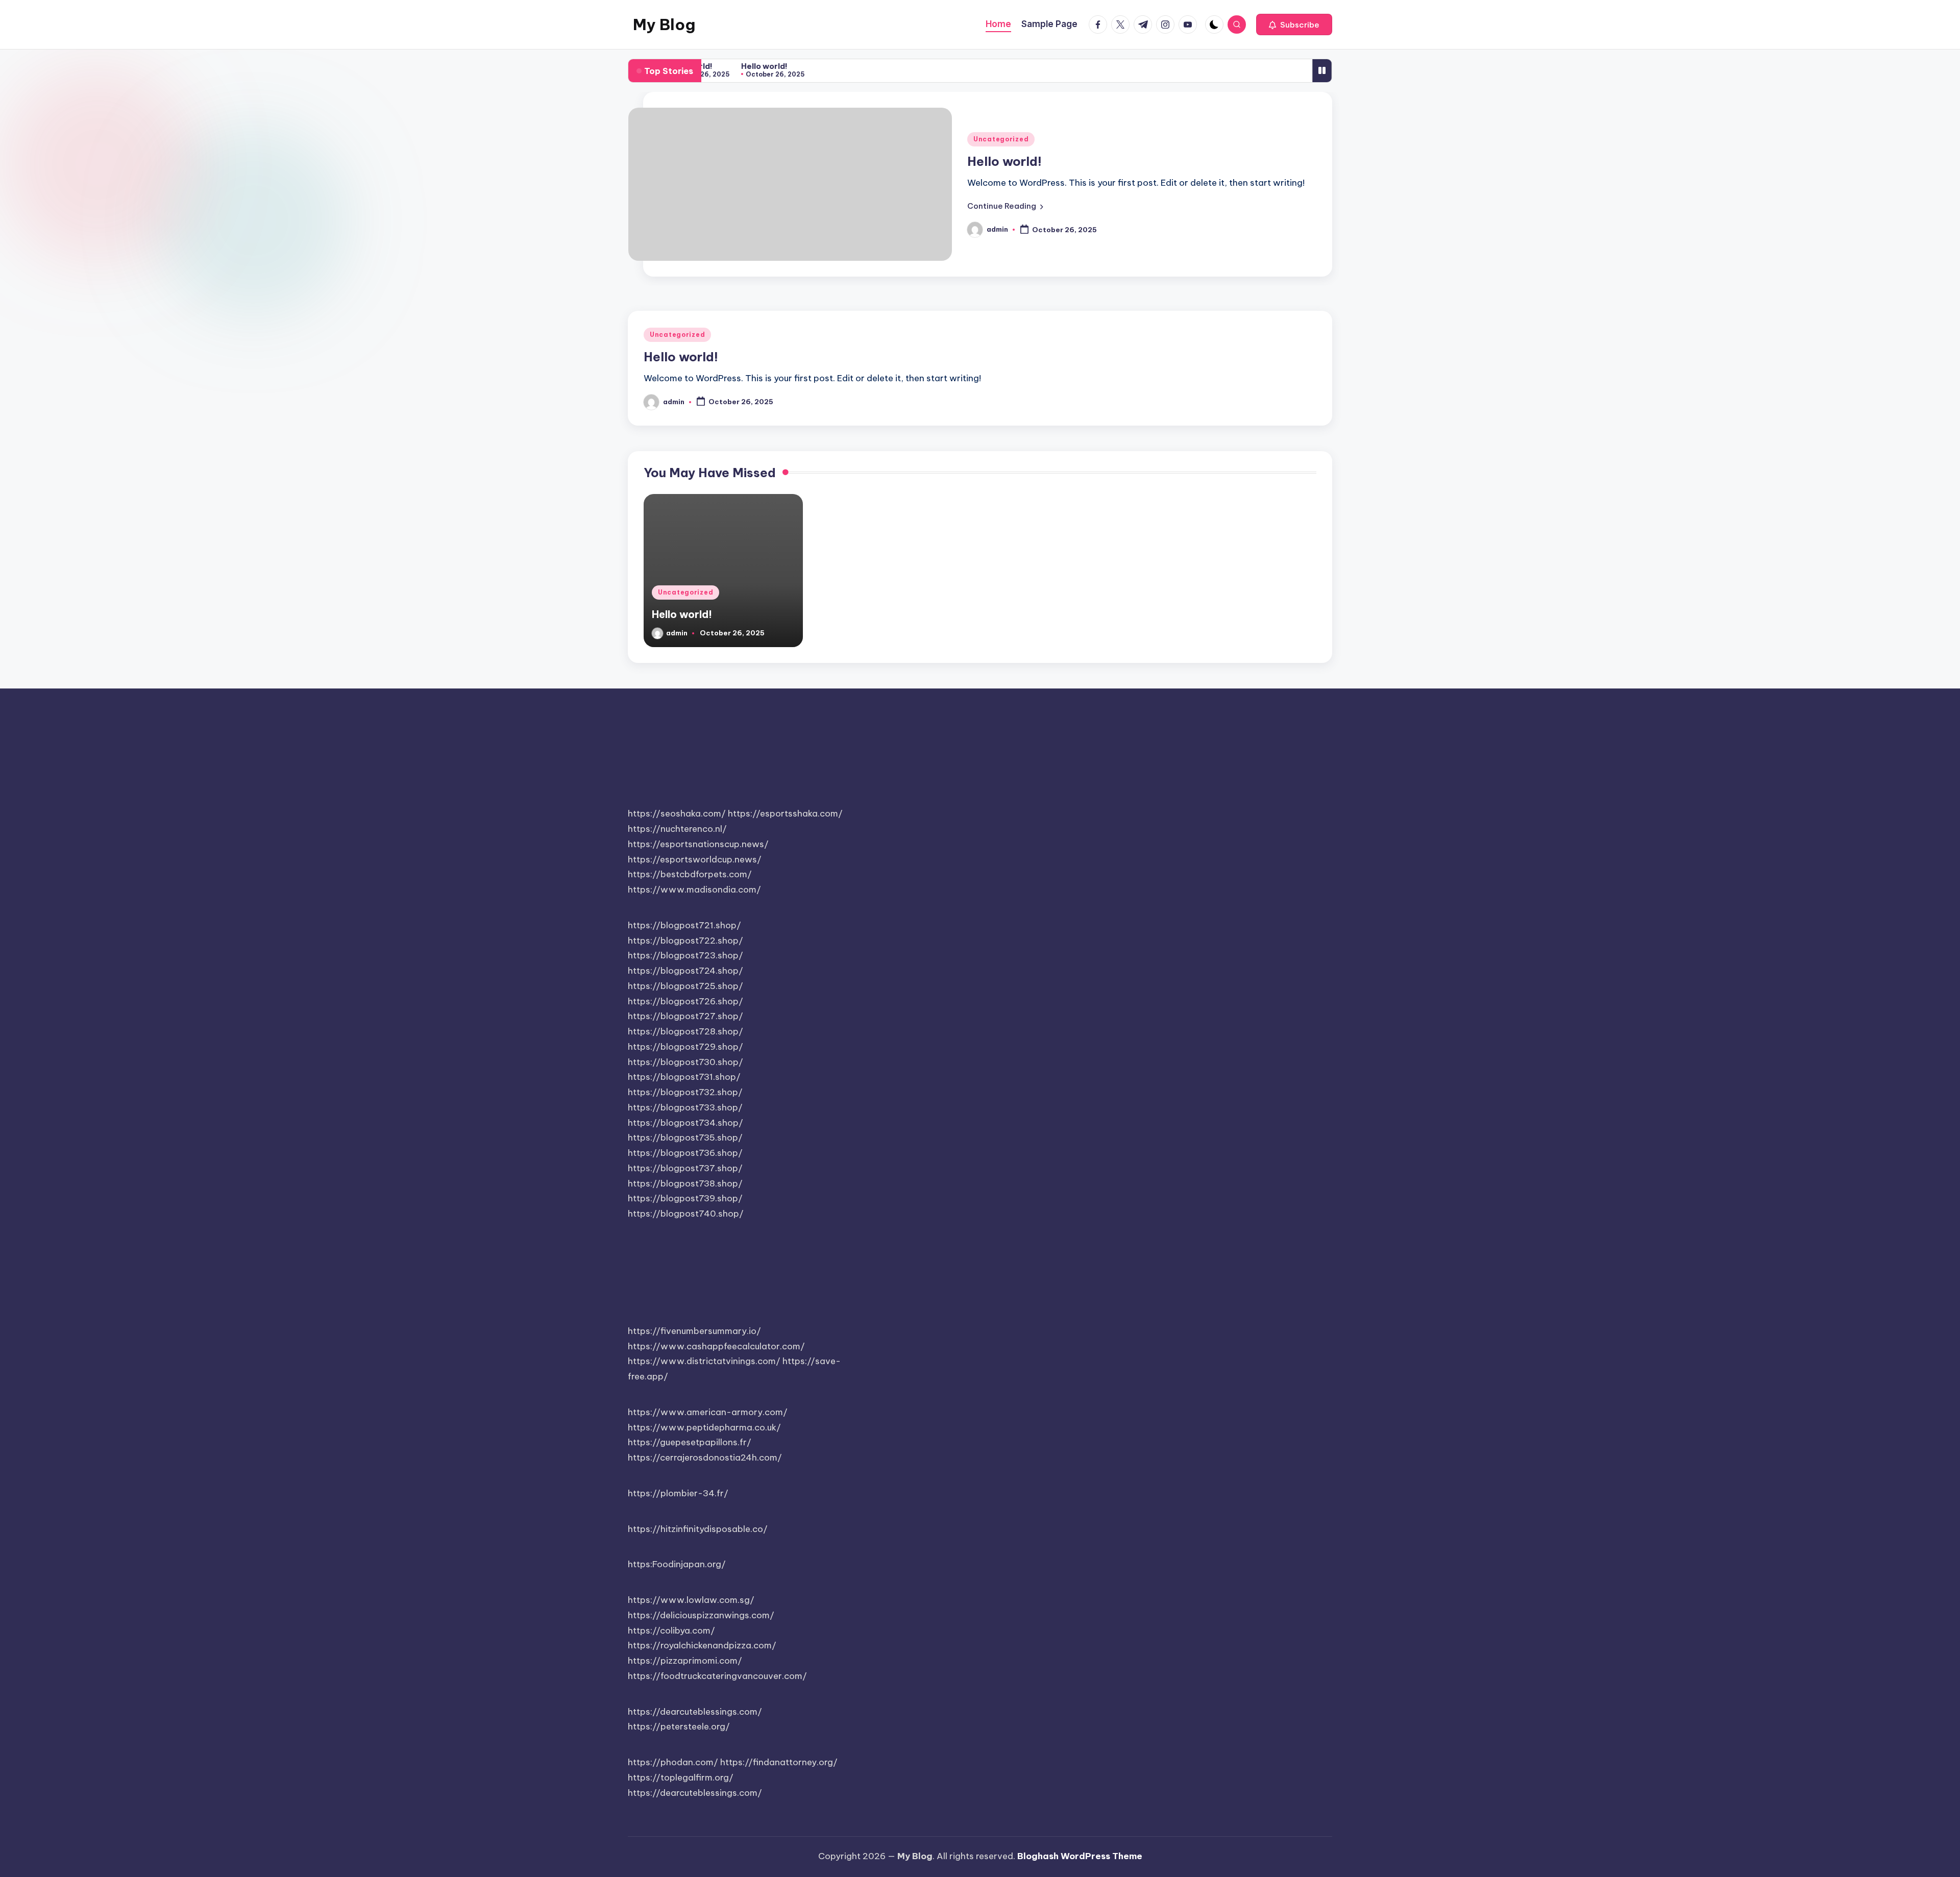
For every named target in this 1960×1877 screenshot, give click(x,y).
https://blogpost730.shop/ (685, 1062)
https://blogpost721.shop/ (684, 925)
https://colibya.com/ (671, 1631)
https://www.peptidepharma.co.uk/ (704, 1427)
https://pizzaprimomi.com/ (685, 1661)
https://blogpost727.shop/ (685, 1016)
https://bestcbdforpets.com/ (690, 874)
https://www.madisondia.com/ (694, 890)
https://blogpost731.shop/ (684, 1077)
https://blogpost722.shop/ (685, 941)
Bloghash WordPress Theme (1080, 1856)
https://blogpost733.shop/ (685, 1107)
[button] (1294, 24)
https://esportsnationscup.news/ (698, 844)
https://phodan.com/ (673, 1762)
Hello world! (755, 66)
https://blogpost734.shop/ (685, 1123)
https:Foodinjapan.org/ (677, 1564)
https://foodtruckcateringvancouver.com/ (717, 1676)
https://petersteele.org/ (679, 1726)
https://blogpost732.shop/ (685, 1092)
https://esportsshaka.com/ (785, 813)
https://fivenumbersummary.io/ (694, 1331)
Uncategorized (1001, 139)
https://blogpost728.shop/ (685, 1031)
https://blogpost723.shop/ (685, 955)
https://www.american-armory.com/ (708, 1412)
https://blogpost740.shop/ (686, 1214)
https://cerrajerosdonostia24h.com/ (705, 1458)
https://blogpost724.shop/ (685, 971)
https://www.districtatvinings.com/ (704, 1361)
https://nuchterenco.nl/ (677, 829)
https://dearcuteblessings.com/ (695, 1712)
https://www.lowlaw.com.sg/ (691, 1600)
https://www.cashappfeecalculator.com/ (716, 1346)
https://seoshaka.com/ (677, 813)
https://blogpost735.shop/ (685, 1138)
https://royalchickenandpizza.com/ (702, 1645)
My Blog (664, 24)
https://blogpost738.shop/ (685, 1183)
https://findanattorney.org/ (779, 1762)
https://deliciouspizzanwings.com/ (701, 1615)
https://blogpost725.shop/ (685, 986)
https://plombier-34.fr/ (678, 1493)
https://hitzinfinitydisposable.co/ (698, 1529)
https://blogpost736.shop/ (685, 1153)
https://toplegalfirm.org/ (681, 1777)
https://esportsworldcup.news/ (695, 859)
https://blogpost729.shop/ (685, 1047)
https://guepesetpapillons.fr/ (690, 1442)
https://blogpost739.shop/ (685, 1198)
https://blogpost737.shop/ (685, 1168)
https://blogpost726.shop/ (685, 1001)
